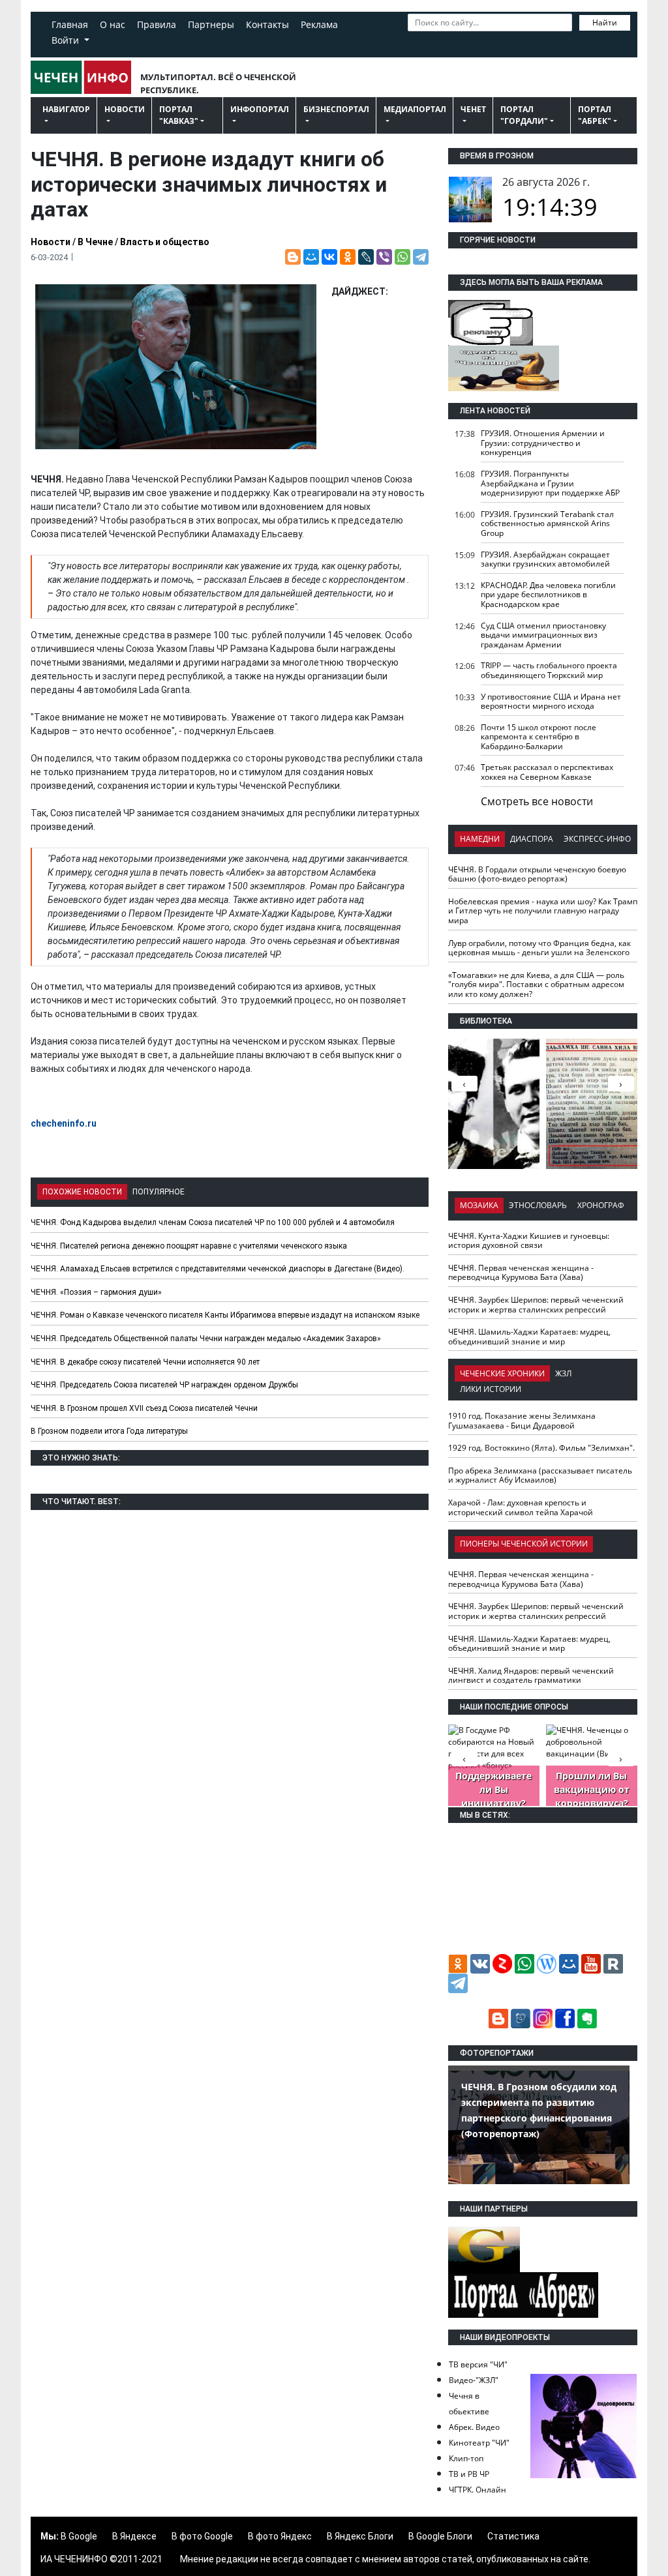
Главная (70, 24)
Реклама (319, 24)
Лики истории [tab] (491, 1389)
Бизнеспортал (336, 109)
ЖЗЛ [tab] (563, 1373)
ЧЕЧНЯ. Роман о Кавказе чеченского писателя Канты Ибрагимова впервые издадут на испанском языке (225, 1315)
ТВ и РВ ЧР (469, 2474)
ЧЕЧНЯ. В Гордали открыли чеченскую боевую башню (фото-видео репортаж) (537, 874)
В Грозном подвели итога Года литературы (109, 1431)
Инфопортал (260, 109)
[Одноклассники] (348, 257)
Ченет (473, 109)
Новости (125, 109)
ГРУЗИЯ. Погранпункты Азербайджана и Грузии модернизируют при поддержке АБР (550, 483)
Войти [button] (67, 40)
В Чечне (95, 242)
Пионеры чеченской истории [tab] (524, 1544)
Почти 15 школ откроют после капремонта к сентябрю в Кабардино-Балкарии (539, 737)
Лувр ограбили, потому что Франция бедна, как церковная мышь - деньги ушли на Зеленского (539, 948)
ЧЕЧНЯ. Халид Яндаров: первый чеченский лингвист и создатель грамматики (531, 1676)
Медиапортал (415, 109)
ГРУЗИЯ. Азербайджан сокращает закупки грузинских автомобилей (545, 559)
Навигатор (66, 109)
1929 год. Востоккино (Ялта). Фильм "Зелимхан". (541, 1448)
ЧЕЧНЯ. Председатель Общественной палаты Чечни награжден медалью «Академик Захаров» (206, 1339)
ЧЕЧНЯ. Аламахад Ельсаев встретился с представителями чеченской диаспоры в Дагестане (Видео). (218, 1269)
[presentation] (621, 1084)
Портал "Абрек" (595, 115)
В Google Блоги (440, 2536)
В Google (79, 2536)
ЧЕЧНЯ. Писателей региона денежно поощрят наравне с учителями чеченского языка (189, 1246)
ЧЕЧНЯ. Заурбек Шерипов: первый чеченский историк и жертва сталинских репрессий (536, 1305)
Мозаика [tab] (479, 1205)
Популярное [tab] (159, 1192)
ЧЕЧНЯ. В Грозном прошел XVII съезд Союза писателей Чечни (144, 1408)
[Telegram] (421, 257)
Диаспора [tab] (532, 839)
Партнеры (211, 24)
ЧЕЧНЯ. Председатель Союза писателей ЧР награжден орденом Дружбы (164, 1385)
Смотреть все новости (537, 801)
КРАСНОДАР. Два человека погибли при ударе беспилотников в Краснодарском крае (548, 595)
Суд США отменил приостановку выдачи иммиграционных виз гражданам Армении (543, 635)
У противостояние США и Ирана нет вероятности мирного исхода (551, 702)
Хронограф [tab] (601, 1205)
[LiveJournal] (366, 257)
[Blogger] (293, 257)
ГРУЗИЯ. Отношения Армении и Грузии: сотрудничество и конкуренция (543, 443)
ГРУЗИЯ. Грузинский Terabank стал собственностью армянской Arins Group (547, 524)
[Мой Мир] (311, 257)
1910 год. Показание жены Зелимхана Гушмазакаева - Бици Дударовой (522, 1421)
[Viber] (384, 257)
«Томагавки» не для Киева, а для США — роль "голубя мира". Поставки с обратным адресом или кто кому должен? (536, 985)
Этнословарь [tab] (538, 1205)
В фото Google (202, 2536)
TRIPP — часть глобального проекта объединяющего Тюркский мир (549, 670)
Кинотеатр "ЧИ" (479, 2443)
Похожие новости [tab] (82, 1192)
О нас (113, 24)
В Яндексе (134, 2536)
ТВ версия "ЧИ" (478, 2364)
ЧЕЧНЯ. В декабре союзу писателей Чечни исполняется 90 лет (145, 1362)
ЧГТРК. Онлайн (478, 2490)
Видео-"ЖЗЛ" (474, 2380)
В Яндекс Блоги (360, 2536)
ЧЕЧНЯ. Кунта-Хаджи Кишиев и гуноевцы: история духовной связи (529, 1241)
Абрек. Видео (474, 2427)
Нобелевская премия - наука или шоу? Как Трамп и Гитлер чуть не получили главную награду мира (543, 911)
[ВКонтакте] (329, 257)
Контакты (267, 24)
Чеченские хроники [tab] (502, 1373)
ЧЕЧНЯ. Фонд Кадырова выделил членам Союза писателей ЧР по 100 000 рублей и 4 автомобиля (213, 1222)
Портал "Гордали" (524, 115)
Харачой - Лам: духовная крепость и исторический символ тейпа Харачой (521, 1507)
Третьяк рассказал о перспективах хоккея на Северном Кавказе (547, 772)
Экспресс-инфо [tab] (597, 839)
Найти (605, 22)
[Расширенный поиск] (414, 41)
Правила (157, 24)
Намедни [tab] (480, 839)
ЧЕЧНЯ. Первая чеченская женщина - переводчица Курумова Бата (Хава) (521, 1273)
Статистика (513, 2536)
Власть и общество (165, 242)
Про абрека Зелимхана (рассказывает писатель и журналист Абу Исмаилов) (540, 1475)
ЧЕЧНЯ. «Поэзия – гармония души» (96, 1292)
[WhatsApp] (402, 257)
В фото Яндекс (280, 2536)
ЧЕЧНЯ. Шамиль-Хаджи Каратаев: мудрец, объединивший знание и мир (529, 1337)
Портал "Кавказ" (179, 115)
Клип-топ (466, 2458)
